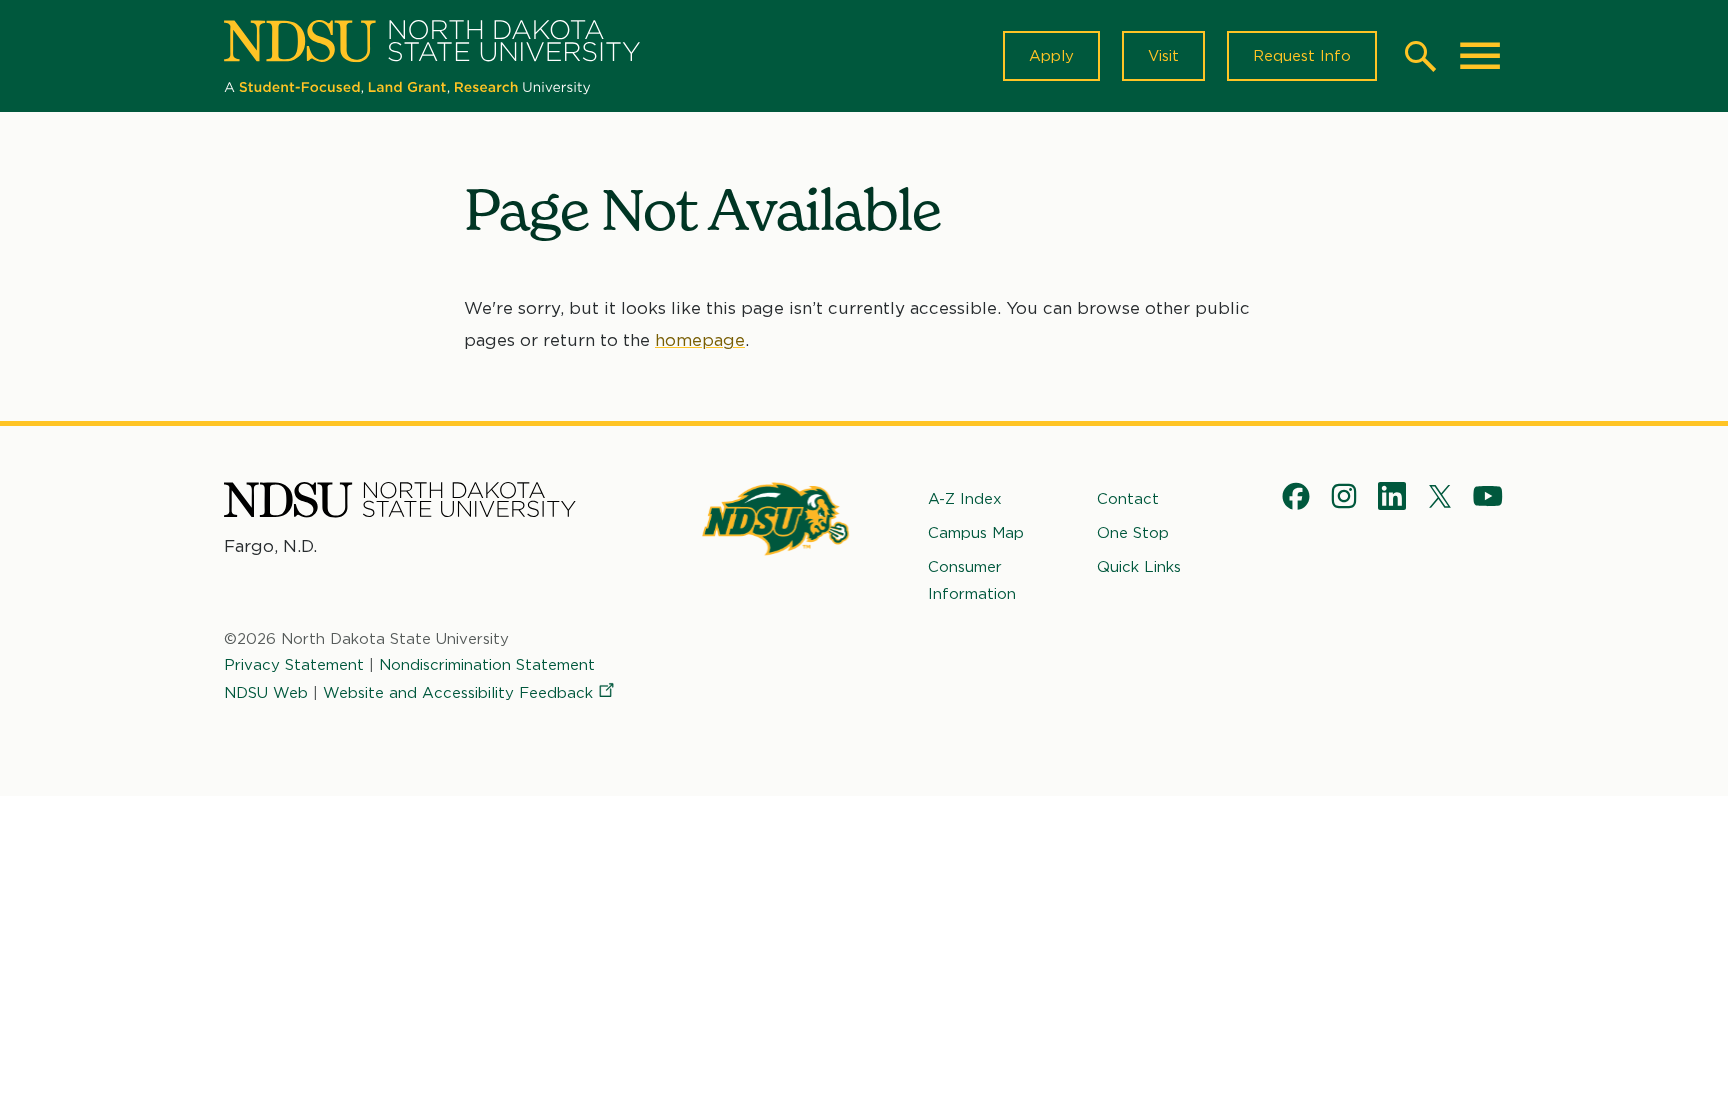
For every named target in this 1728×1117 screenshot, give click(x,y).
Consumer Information (972, 580)
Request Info (1302, 56)
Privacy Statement (294, 665)
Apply (1051, 56)
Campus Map (976, 533)
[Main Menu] (1480, 56)
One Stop (1133, 533)
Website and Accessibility (458, 693)
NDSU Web (266, 693)
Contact (1128, 499)
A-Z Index (965, 499)
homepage (700, 340)
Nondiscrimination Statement (487, 665)
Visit (1163, 56)
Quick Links (1139, 567)
